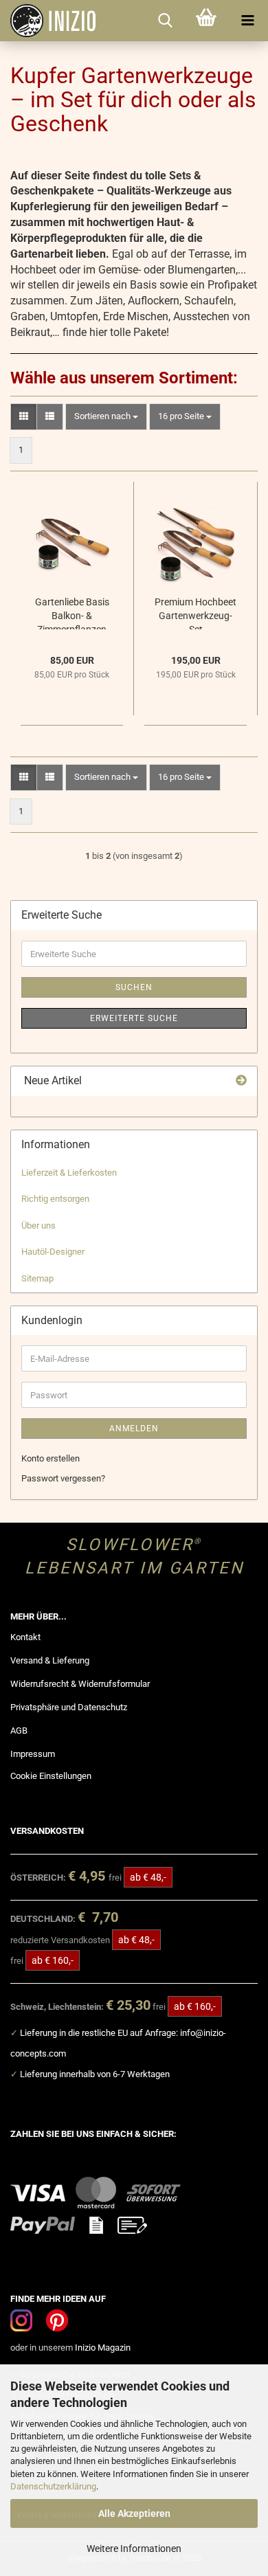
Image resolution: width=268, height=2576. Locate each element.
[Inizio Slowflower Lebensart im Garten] (48, 21)
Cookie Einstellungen (51, 1776)
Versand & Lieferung (50, 1660)
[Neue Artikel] (241, 1081)
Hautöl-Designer (53, 1252)
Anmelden (134, 1429)
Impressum (33, 1754)
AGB (19, 1731)
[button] (24, 417)
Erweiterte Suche (134, 1018)
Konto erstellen (51, 1458)
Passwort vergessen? (63, 1478)
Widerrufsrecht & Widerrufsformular (80, 1684)
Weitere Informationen (134, 2549)
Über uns (38, 1225)
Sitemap (37, 1278)
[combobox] (106, 417)
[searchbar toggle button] (165, 21)
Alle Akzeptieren (134, 2513)
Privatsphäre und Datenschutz (69, 1707)
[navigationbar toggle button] (247, 21)
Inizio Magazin (103, 2348)
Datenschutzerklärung (53, 2486)
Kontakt (25, 1637)
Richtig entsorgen (55, 1199)
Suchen (134, 987)
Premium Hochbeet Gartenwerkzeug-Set (196, 613)
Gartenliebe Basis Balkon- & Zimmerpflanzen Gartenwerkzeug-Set (72, 613)
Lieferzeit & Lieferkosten (69, 1173)
